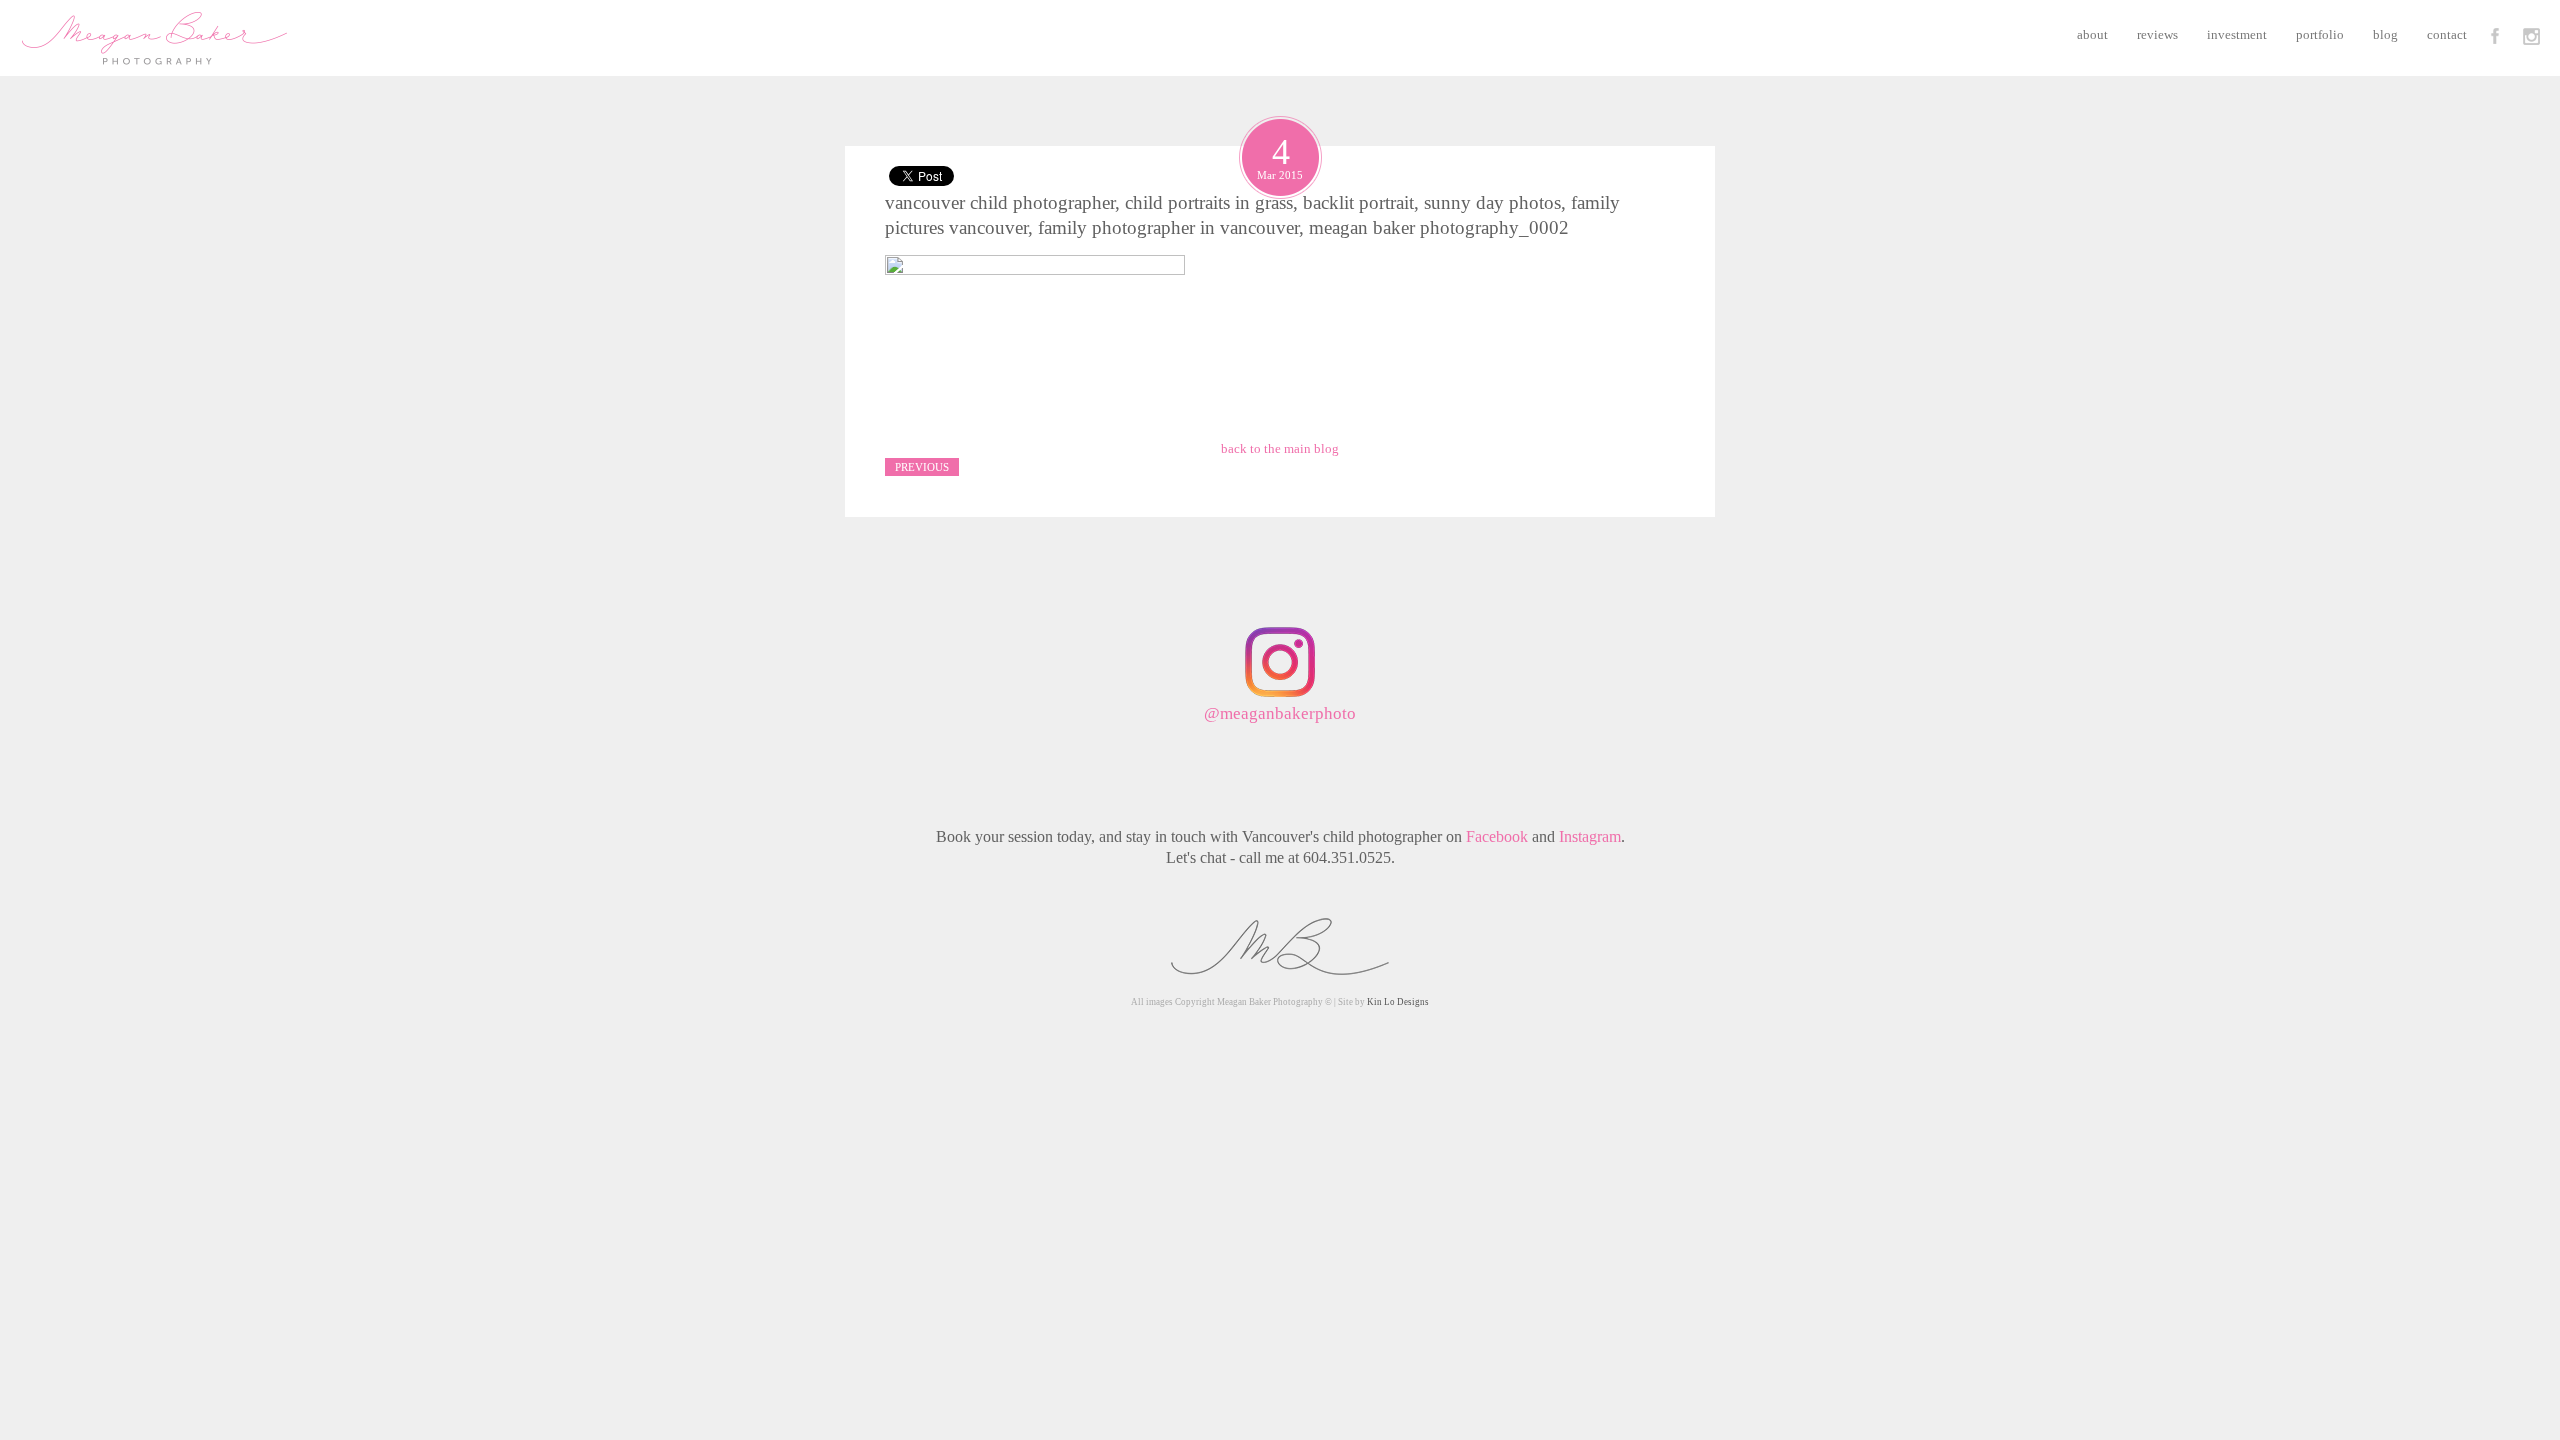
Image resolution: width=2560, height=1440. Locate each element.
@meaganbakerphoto (1280, 713)
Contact (2447, 34)
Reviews (2157, 34)
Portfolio (2320, 34)
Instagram (1590, 836)
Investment (2237, 34)
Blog (2385, 34)
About (2092, 34)
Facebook (1497, 836)
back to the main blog (1280, 448)
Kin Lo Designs (1398, 1002)
